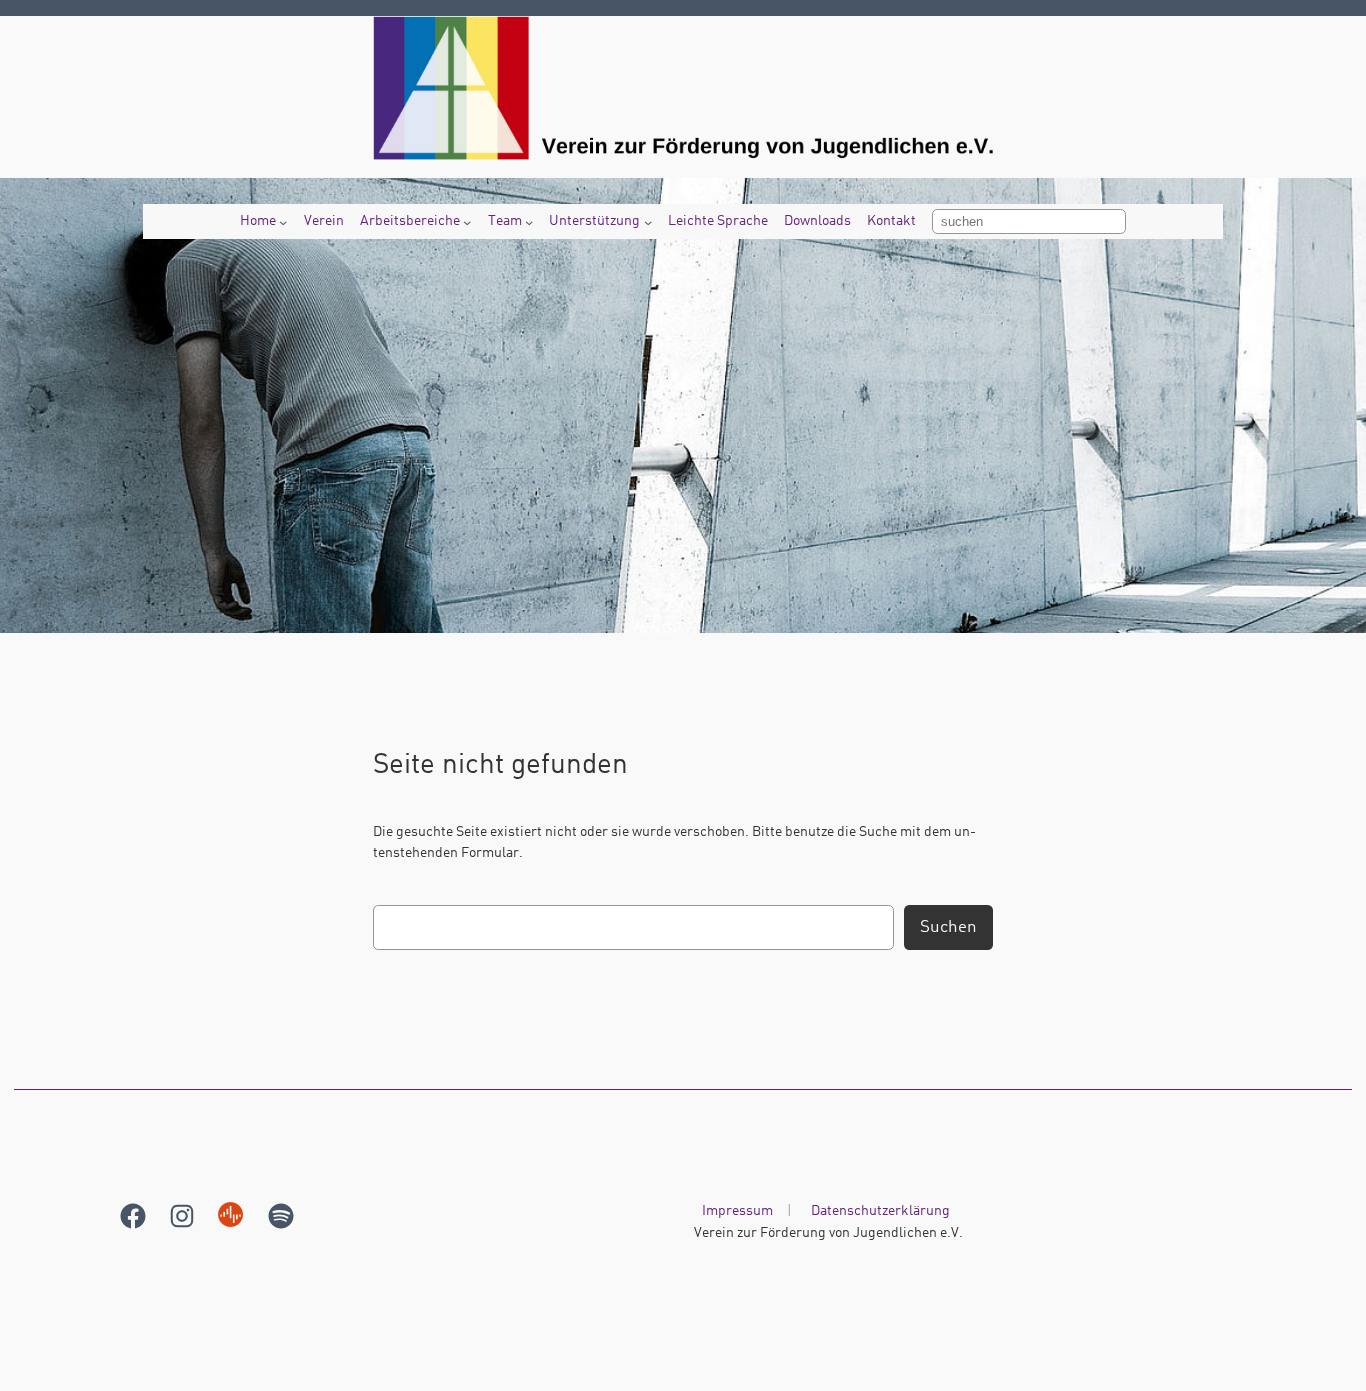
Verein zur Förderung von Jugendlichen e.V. (828, 1233)
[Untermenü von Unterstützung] (648, 222)
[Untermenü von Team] (529, 222)
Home (258, 221)
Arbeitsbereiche (410, 221)
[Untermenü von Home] (283, 222)
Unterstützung (594, 221)
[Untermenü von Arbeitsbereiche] (467, 222)
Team (505, 221)
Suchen (948, 927)
